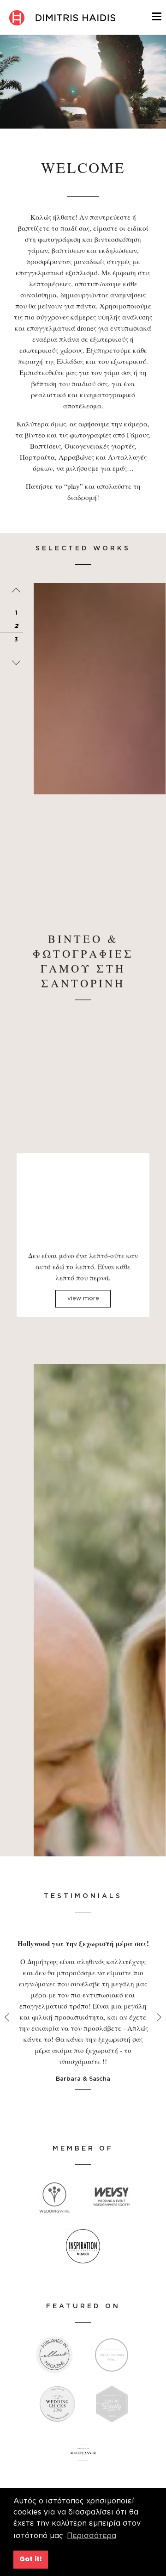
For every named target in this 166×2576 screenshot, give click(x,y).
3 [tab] (16, 640)
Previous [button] (16, 590)
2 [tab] (16, 626)
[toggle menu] (157, 15)
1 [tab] (16, 613)
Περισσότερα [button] (92, 2536)
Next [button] (16, 663)
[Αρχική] (62, 18)
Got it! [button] (30, 2559)
